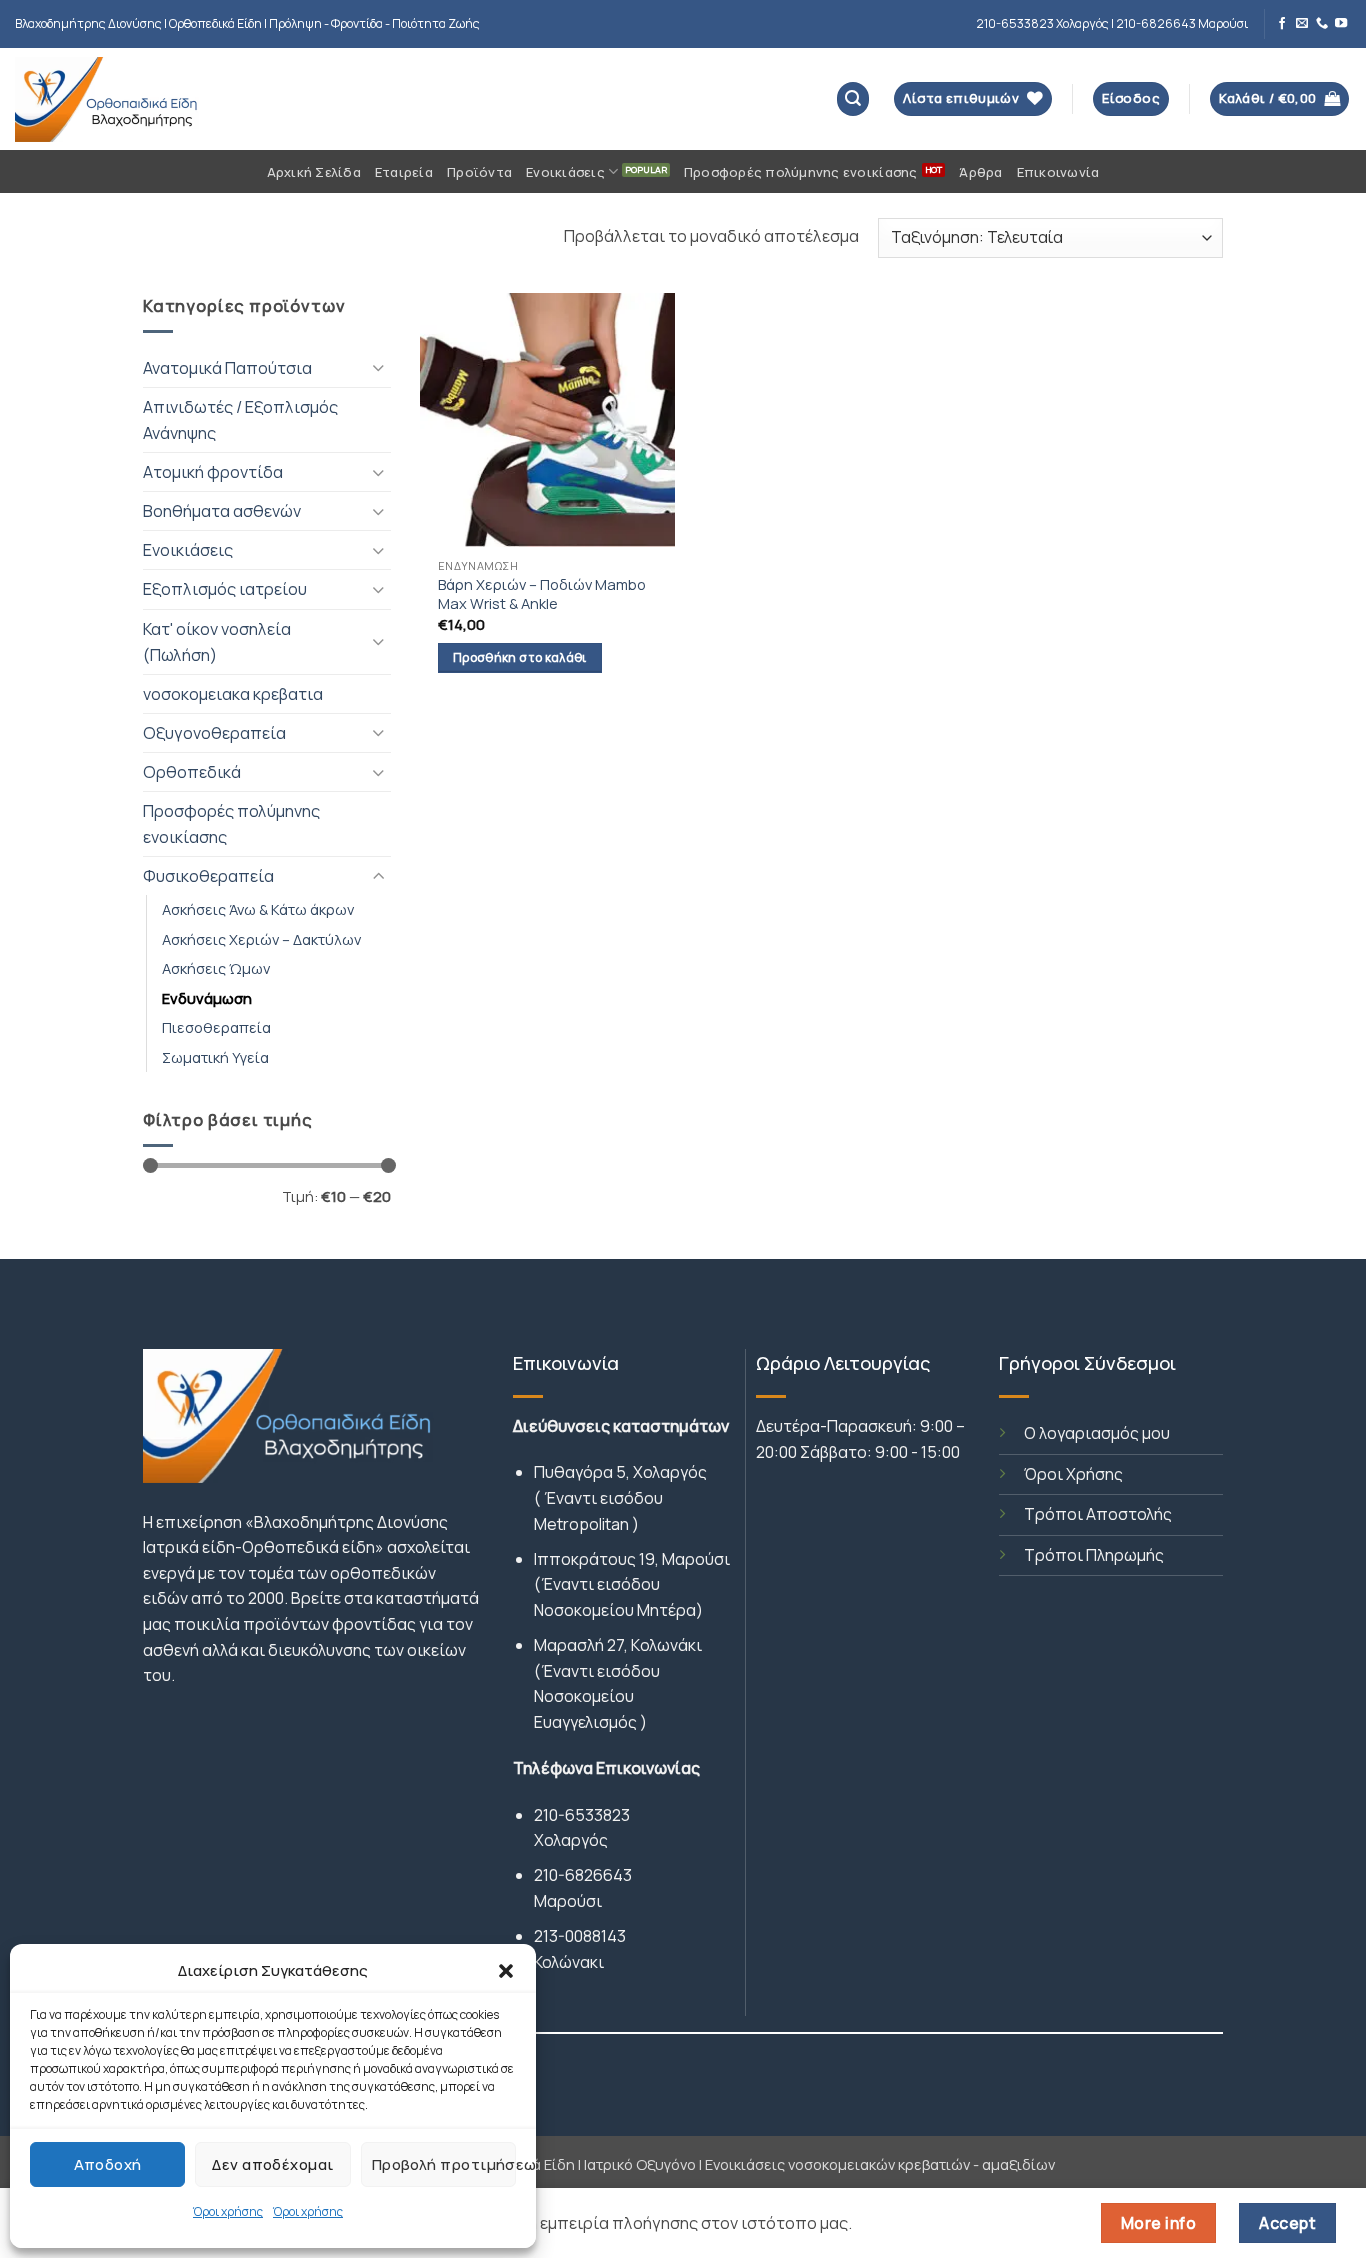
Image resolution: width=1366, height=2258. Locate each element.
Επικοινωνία (1058, 172)
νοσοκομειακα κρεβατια (233, 694)
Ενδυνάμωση (207, 998)
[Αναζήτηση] (853, 98)
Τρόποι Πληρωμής (1094, 1555)
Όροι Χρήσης (1073, 1474)
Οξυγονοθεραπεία (214, 733)
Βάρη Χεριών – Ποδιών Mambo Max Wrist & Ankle (542, 594)
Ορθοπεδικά (192, 772)
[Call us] (1322, 24)
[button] (506, 1971)
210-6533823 (582, 1815)
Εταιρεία (404, 172)
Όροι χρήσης (228, 2211)
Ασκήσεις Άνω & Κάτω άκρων (258, 909)
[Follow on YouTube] (1341, 24)
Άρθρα (980, 172)
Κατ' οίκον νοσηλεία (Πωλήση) (217, 642)
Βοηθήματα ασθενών (222, 511)
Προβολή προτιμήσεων (444, 2164)
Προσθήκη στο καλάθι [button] (520, 657)
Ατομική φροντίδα (213, 472)
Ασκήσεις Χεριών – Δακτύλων (261, 939)
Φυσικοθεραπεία (208, 876)
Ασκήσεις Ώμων (216, 968)
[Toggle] (379, 367)
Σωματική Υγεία (215, 1057)
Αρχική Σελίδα (314, 172)
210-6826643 (583, 1875)
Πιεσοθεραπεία (216, 1027)
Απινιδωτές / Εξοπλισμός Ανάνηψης (240, 420)
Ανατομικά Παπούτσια (227, 368)
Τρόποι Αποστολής (1098, 1514)
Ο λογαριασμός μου (1097, 1433)
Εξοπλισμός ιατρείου (225, 589)
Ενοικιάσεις (565, 172)
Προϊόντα (479, 172)
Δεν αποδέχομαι (272, 2164)
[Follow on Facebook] (1282, 24)
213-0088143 (580, 1936)
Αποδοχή (108, 2164)
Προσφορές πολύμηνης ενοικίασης (801, 172)
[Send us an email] (1302, 24)
